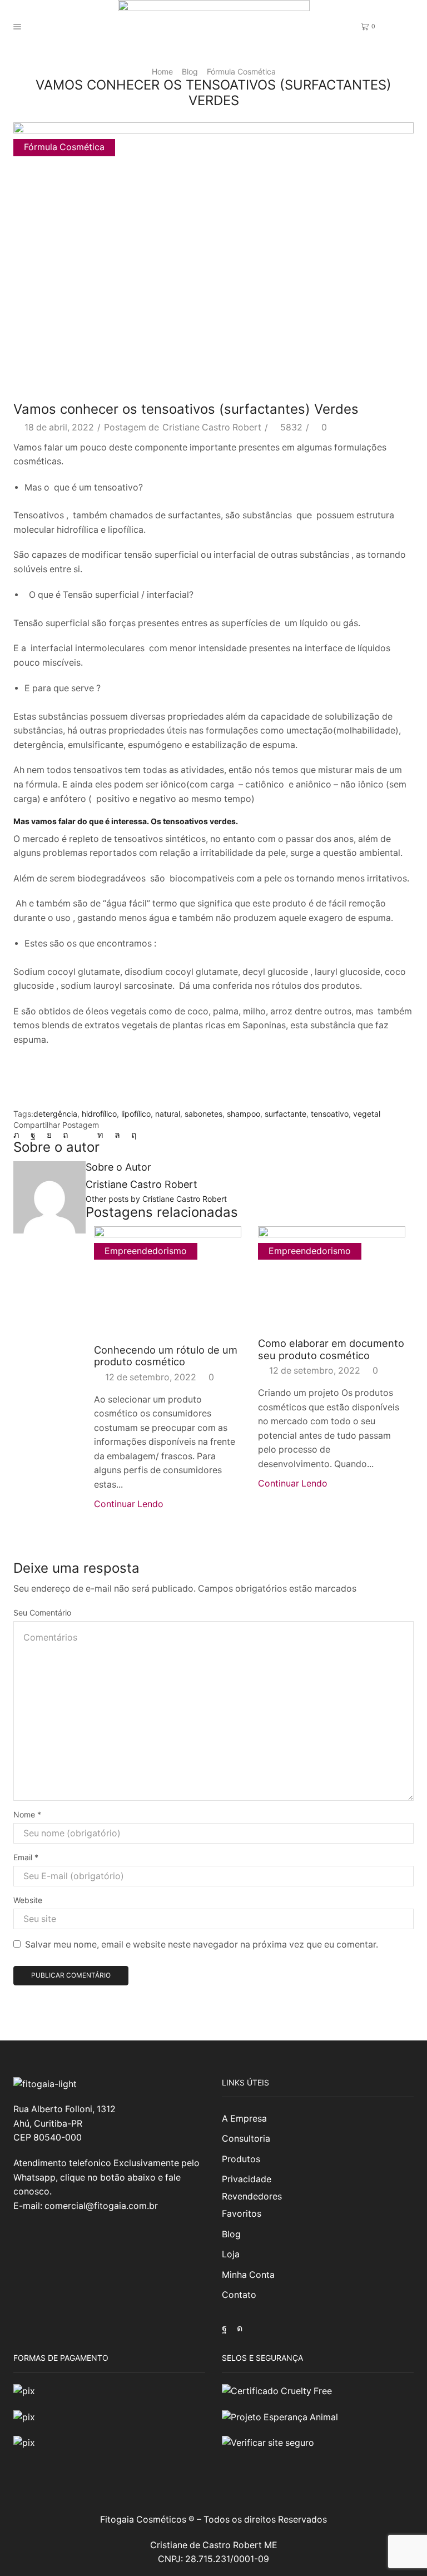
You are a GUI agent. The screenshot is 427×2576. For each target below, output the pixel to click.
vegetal (367, 1114)
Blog (190, 71)
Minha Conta (248, 2275)
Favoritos (242, 2214)
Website (28, 1900)
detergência (55, 1114)
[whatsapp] (117, 1135)
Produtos (241, 2159)
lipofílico (136, 1114)
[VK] (49, 1135)
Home (162, 71)
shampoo (244, 1114)
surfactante (286, 1114)
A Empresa (244, 2119)
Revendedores (252, 2196)
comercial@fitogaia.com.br (101, 2206)
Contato (239, 2295)
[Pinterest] (66, 1135)
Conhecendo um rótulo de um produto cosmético (166, 1356)
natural (168, 1114)
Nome (27, 1814)
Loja (231, 2254)
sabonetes (203, 1114)
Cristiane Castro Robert (212, 427)
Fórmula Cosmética (241, 71)
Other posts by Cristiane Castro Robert (156, 1199)
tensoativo (330, 1114)
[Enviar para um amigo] (83, 1135)
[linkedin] (100, 1135)
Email (26, 1857)
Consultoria (246, 2139)
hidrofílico (99, 1114)
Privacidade (247, 2179)
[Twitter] (19, 1135)
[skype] (131, 1135)
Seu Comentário (42, 1613)
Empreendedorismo (146, 1251)
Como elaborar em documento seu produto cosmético (331, 1349)
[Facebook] (33, 1135)
